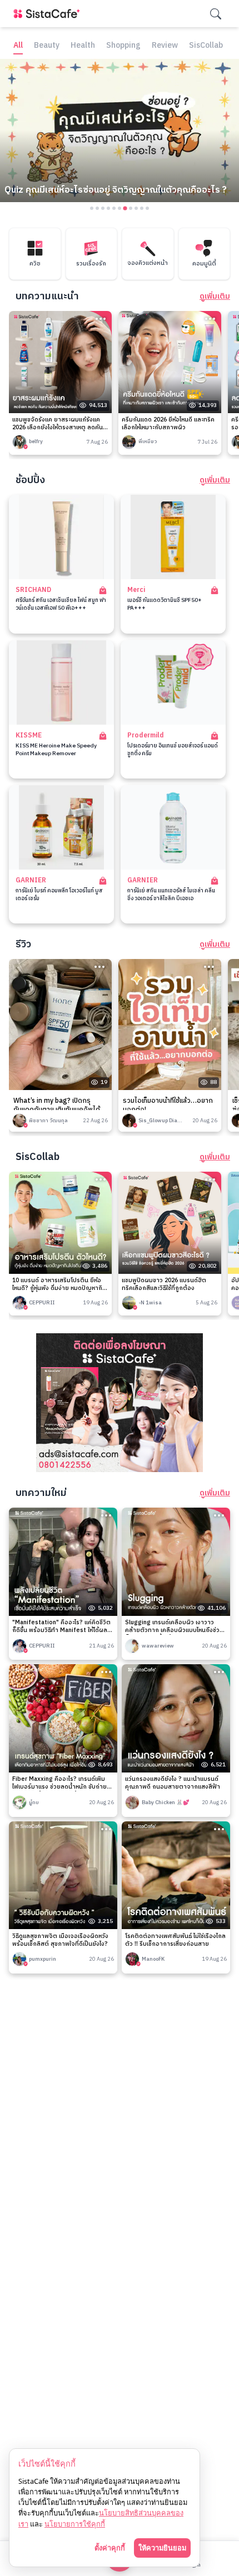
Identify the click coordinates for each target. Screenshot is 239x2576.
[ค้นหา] (216, 14)
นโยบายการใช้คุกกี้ (75, 2524)
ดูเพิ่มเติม (215, 297)
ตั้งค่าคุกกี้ (110, 2548)
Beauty (47, 46)
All (18, 46)
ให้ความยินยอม (162, 2548)
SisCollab (206, 46)
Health (83, 46)
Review (165, 46)
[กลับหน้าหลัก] (49, 14)
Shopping (123, 46)
